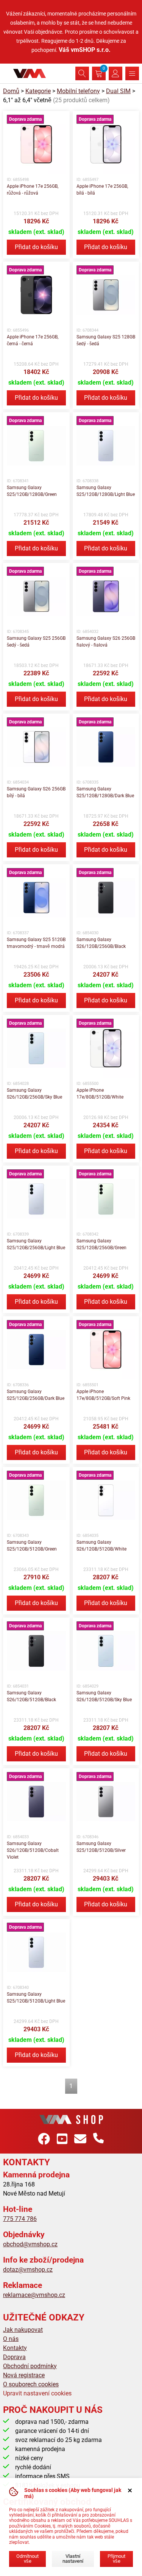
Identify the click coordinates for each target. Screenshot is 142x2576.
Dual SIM (118, 91)
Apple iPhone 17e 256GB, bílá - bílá (102, 190)
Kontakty (15, 2348)
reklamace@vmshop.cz (34, 2295)
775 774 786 (20, 2219)
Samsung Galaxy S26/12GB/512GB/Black (31, 1696)
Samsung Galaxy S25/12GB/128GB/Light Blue (106, 491)
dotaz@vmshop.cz (28, 2270)
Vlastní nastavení (73, 2559)
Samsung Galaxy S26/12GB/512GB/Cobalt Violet (33, 1850)
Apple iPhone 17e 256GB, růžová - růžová (33, 190)
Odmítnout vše (27, 2559)
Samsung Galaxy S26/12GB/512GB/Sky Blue (104, 1696)
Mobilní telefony (78, 91)
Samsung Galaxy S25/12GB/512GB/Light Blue (36, 1998)
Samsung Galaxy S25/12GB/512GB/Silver (101, 1847)
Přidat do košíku (36, 247)
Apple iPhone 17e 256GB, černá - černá (33, 340)
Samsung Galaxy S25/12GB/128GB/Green (32, 491)
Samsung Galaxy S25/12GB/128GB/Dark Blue (105, 792)
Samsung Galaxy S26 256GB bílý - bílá (36, 792)
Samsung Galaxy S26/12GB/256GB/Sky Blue (34, 1094)
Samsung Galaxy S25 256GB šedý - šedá (36, 642)
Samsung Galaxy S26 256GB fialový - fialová (106, 642)
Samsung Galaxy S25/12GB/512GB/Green (32, 1546)
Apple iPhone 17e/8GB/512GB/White (100, 1094)
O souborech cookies (31, 2384)
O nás (11, 2339)
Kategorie (38, 91)
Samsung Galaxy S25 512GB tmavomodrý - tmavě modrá (36, 943)
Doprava (14, 2357)
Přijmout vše (116, 2559)
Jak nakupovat (23, 2330)
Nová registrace (24, 2375)
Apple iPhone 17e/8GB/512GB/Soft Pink (103, 1395)
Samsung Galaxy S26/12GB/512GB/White (101, 1546)
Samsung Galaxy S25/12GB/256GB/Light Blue (36, 1244)
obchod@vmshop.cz (30, 2244)
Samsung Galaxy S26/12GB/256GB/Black (101, 943)
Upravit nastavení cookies (37, 2393)
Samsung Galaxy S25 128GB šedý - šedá (106, 340)
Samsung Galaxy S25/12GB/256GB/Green (101, 1244)
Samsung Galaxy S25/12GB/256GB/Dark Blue (36, 1395)
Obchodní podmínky (30, 2366)
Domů (11, 91)
